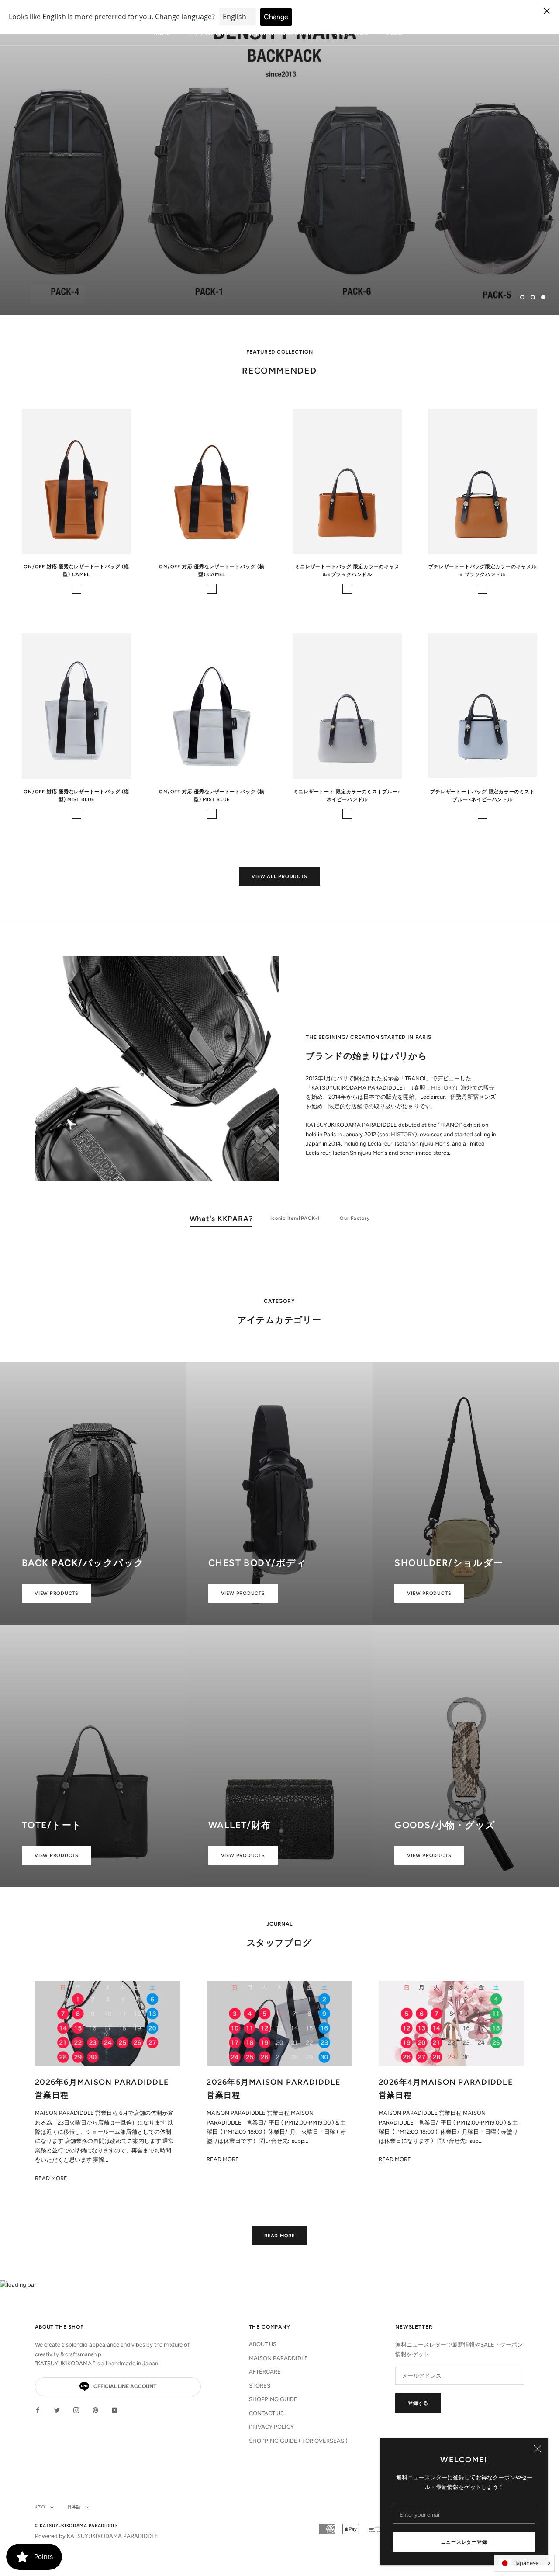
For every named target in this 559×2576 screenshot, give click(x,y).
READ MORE (279, 2236)
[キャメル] (347, 589)
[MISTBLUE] (76, 814)
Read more (51, 2178)
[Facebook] (38, 2410)
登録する (418, 2403)
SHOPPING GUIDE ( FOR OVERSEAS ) (298, 2441)
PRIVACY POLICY (271, 2427)
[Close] (538, 2449)
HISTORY (443, 1088)
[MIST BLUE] (212, 814)
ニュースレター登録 (464, 2542)
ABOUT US (263, 2344)
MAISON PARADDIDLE (278, 2358)
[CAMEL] (76, 589)
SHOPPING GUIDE (273, 2399)
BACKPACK (58, 275)
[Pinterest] (95, 2410)
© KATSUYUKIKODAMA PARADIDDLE (77, 2526)
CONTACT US (266, 2413)
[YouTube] (115, 2410)
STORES (260, 2386)
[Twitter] (57, 2410)
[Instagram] (76, 2410)
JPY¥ (41, 2507)
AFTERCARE (265, 2372)
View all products (279, 877)
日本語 (74, 2507)
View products (57, 1593)
